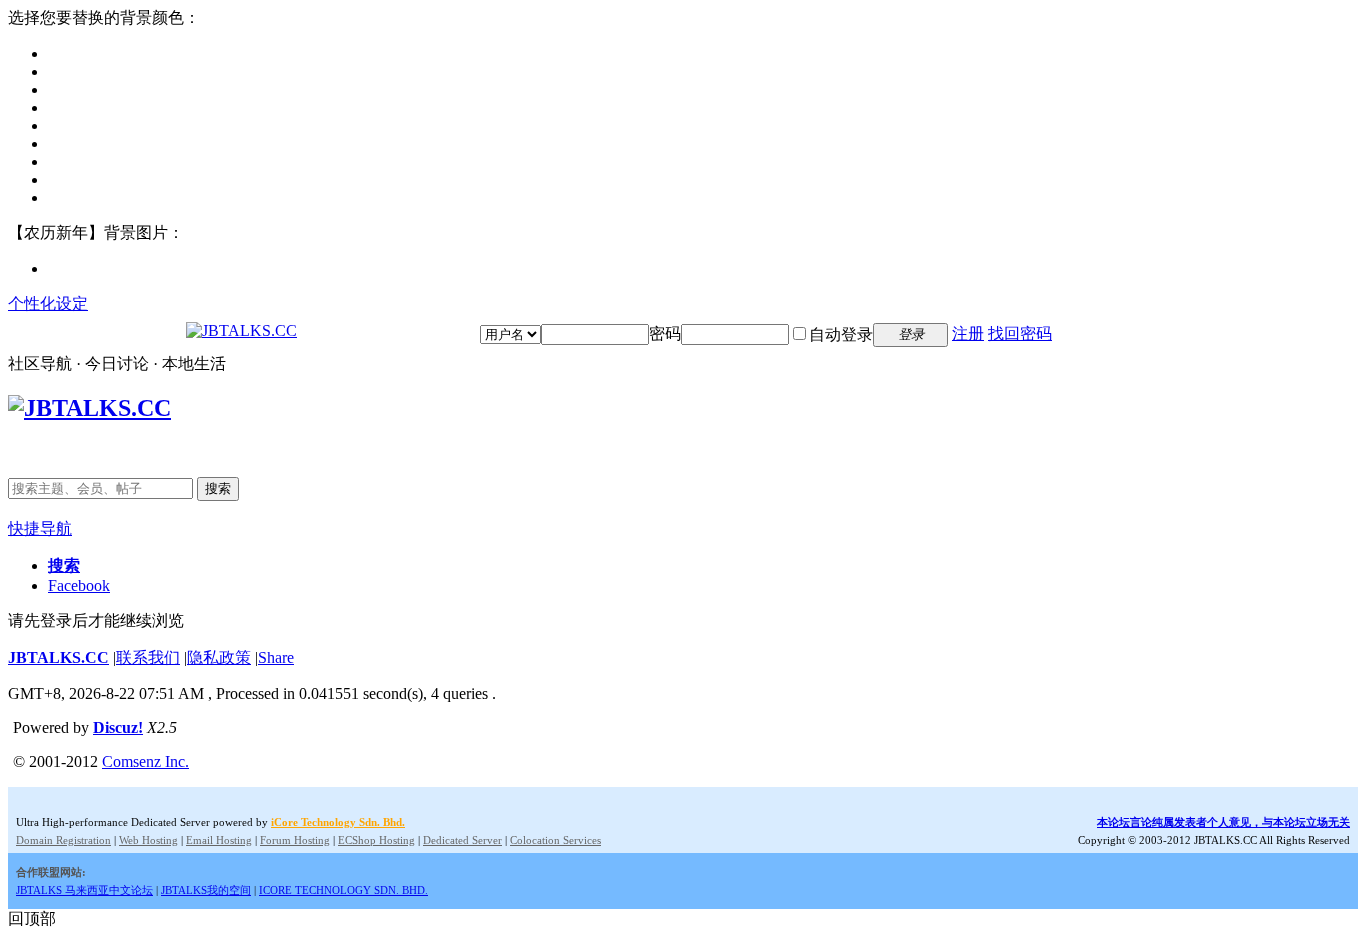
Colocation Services (555, 840)
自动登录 (841, 334)
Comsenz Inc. (145, 761)
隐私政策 (219, 657)
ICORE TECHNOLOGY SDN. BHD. (343, 890)
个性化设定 (48, 303)
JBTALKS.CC (58, 657)
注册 (968, 333)
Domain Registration (63, 840)
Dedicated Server (462, 840)
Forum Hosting (295, 840)
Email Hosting (219, 840)
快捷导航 (40, 528)
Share (276, 657)
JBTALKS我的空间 (206, 890)
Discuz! (118, 727)
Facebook (79, 585)
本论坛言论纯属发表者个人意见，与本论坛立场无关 (1223, 822)
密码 (665, 333)
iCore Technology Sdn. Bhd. (338, 822)
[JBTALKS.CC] (241, 330)
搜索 (218, 488)
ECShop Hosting (376, 840)
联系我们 (148, 657)
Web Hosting (148, 840)
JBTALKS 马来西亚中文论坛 (84, 890)
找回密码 (1020, 333)
